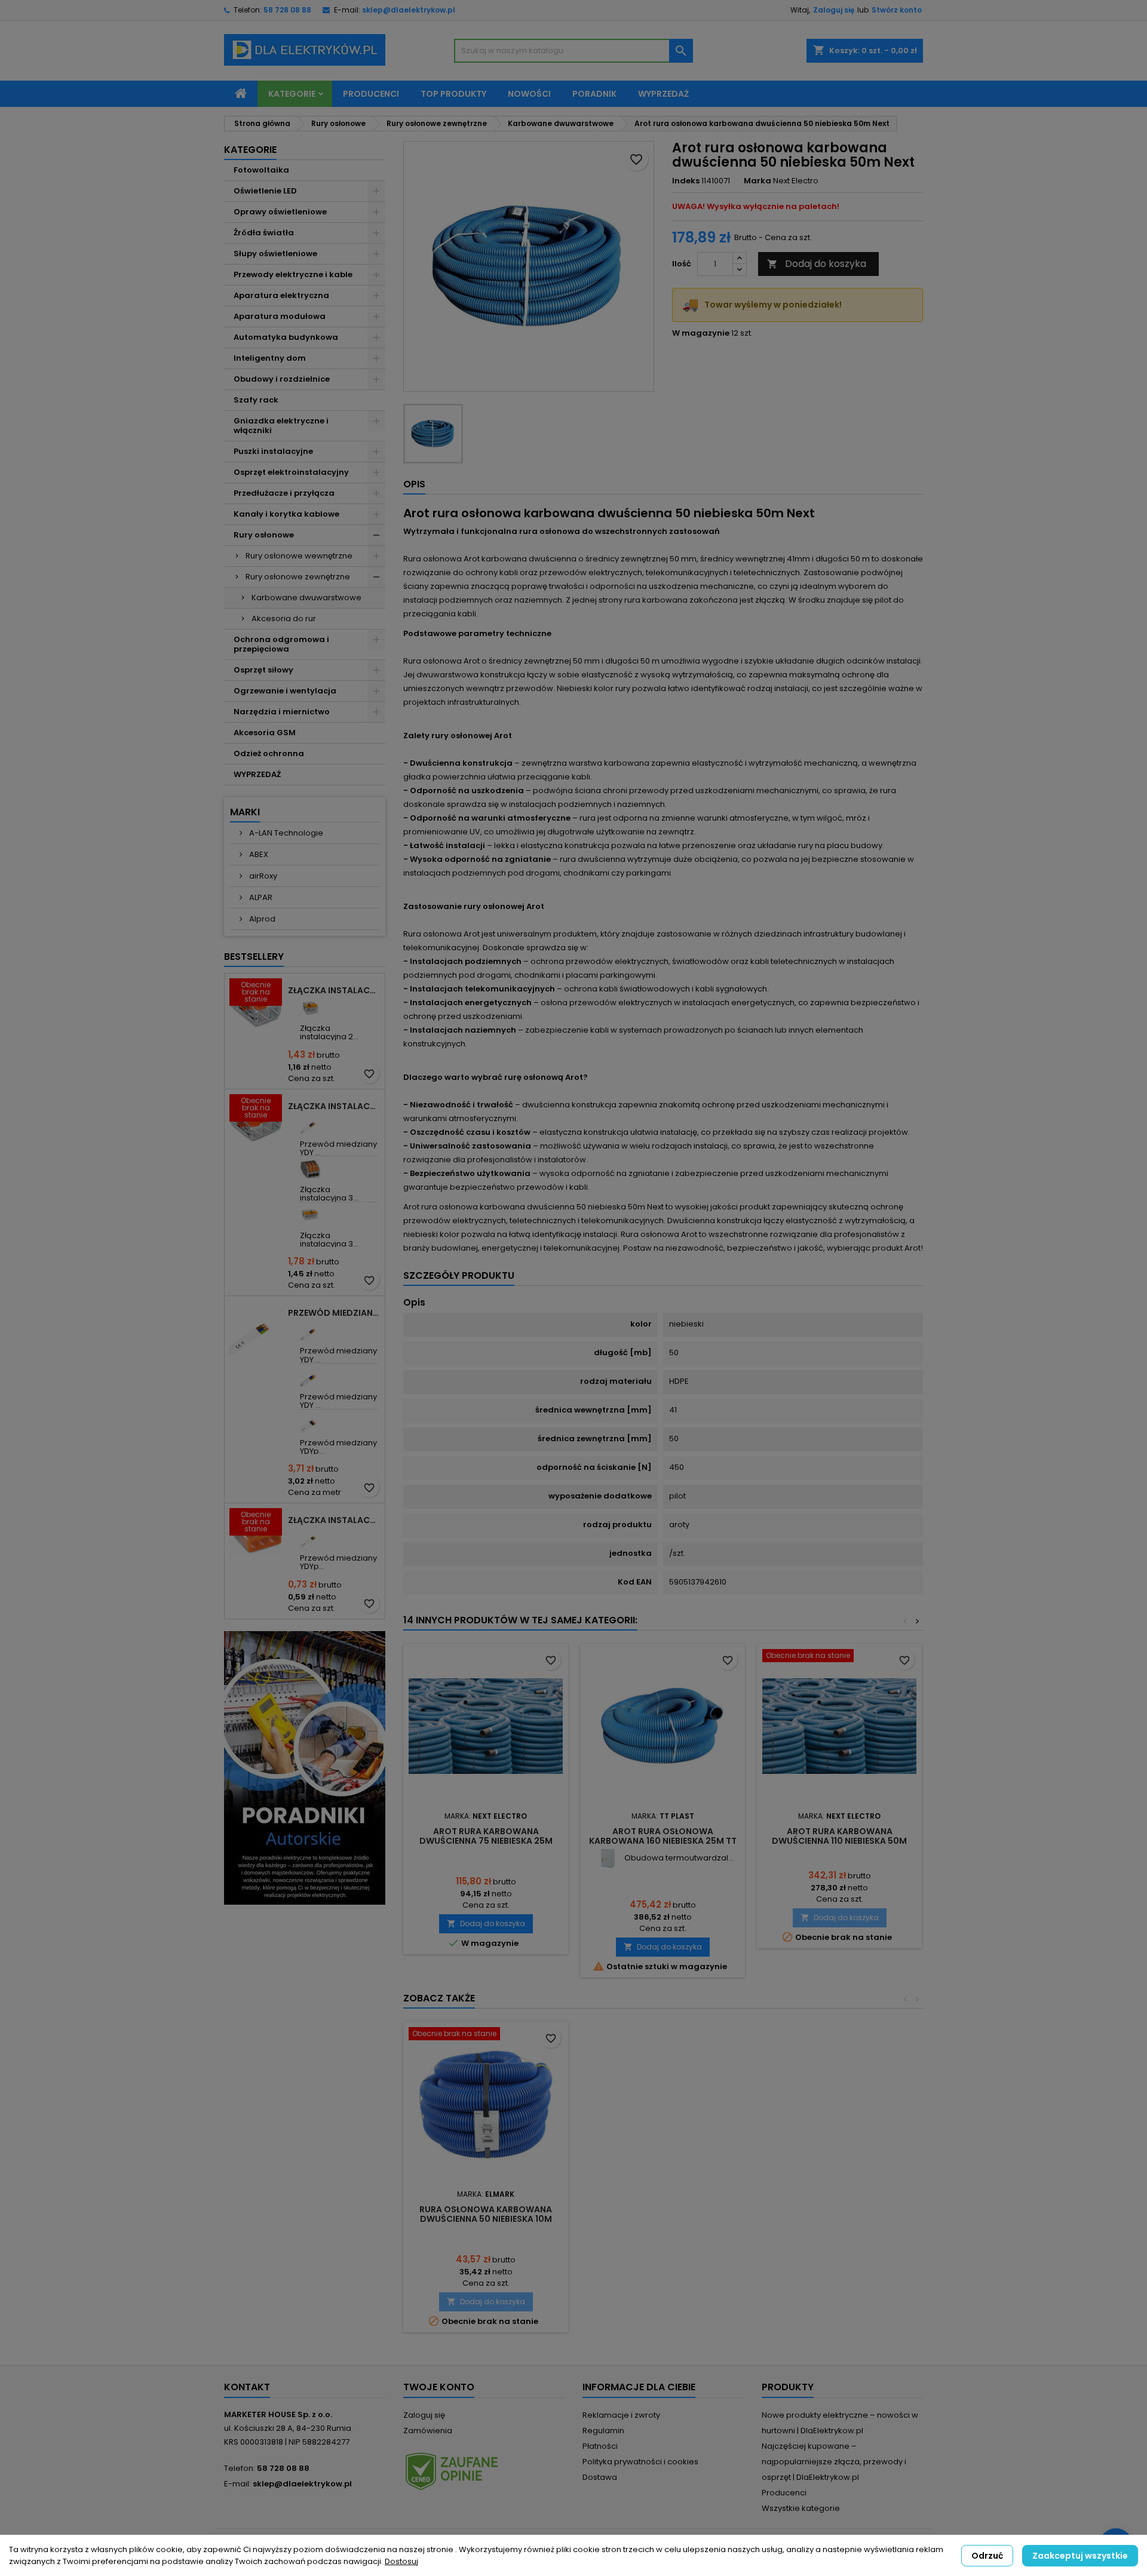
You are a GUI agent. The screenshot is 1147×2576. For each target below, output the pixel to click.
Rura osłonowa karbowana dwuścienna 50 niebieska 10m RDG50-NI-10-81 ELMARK (486, 2219)
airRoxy (262, 876)
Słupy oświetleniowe (275, 254)
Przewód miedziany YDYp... (338, 1447)
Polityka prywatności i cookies (640, 2462)
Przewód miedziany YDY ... (338, 1148)
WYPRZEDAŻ (257, 774)
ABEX (258, 854)
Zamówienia (428, 2431)
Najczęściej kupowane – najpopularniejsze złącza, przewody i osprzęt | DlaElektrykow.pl (834, 2462)
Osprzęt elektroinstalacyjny (291, 472)
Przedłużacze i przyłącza (284, 493)
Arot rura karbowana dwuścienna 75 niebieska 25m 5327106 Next (486, 1841)
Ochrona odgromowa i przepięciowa (281, 644)
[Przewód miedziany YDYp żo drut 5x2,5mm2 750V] (310, 1422)
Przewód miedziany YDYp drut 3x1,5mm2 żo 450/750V (334, 1313)
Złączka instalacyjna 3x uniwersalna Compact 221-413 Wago (334, 1106)
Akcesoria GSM (265, 733)
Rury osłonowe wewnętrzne (299, 556)
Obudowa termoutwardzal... (679, 1858)
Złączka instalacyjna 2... (329, 1032)
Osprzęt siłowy (263, 670)
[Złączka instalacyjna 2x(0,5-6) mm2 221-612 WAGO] (310, 1008)
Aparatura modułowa (280, 316)
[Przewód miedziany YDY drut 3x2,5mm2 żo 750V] (310, 1330)
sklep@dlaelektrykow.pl (409, 10)
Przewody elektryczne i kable (293, 274)
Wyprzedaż (663, 94)
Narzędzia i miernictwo (282, 712)
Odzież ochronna (269, 753)
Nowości (529, 94)
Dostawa (600, 2477)
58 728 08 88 (287, 10)
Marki (245, 812)
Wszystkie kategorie (801, 2508)
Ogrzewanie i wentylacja (285, 691)
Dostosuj (401, 2561)
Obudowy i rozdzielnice (282, 379)
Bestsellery (254, 957)
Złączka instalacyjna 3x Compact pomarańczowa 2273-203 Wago (334, 1520)
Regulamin (603, 2431)
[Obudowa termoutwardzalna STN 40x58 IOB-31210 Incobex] (608, 1858)
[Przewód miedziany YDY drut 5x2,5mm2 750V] (310, 1376)
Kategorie (292, 94)
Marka (757, 181)
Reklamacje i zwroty (621, 2415)
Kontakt (247, 2387)
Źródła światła (264, 233)
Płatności (600, 2446)
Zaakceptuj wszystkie (1080, 2556)
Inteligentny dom (270, 358)
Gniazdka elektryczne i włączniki (281, 426)
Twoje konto (439, 2387)
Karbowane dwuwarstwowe (306, 598)
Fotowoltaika (261, 170)
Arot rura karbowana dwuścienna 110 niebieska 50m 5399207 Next (839, 1841)
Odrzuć (987, 2556)
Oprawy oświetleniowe (280, 212)
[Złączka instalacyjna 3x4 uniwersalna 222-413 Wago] (310, 1169)
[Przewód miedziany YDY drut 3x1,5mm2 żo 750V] (310, 1124)
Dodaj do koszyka (817, 264)
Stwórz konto (897, 10)
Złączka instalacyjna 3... (329, 1194)
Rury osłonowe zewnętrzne (298, 577)
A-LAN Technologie (285, 833)
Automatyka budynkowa (286, 337)
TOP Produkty (453, 94)
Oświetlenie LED (265, 191)
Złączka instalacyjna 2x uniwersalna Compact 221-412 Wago (334, 990)
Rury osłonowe (264, 535)
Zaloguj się (834, 10)
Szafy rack (256, 400)
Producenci (371, 94)
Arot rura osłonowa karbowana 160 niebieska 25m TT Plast (663, 1841)
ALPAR (260, 897)
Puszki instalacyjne (273, 451)
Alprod (261, 919)
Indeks (686, 181)
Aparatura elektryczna (281, 295)
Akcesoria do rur (284, 618)
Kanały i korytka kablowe (286, 514)
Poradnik (594, 94)
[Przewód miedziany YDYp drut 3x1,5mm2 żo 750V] (310, 1538)
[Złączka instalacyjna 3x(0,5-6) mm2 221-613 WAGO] (310, 1215)
